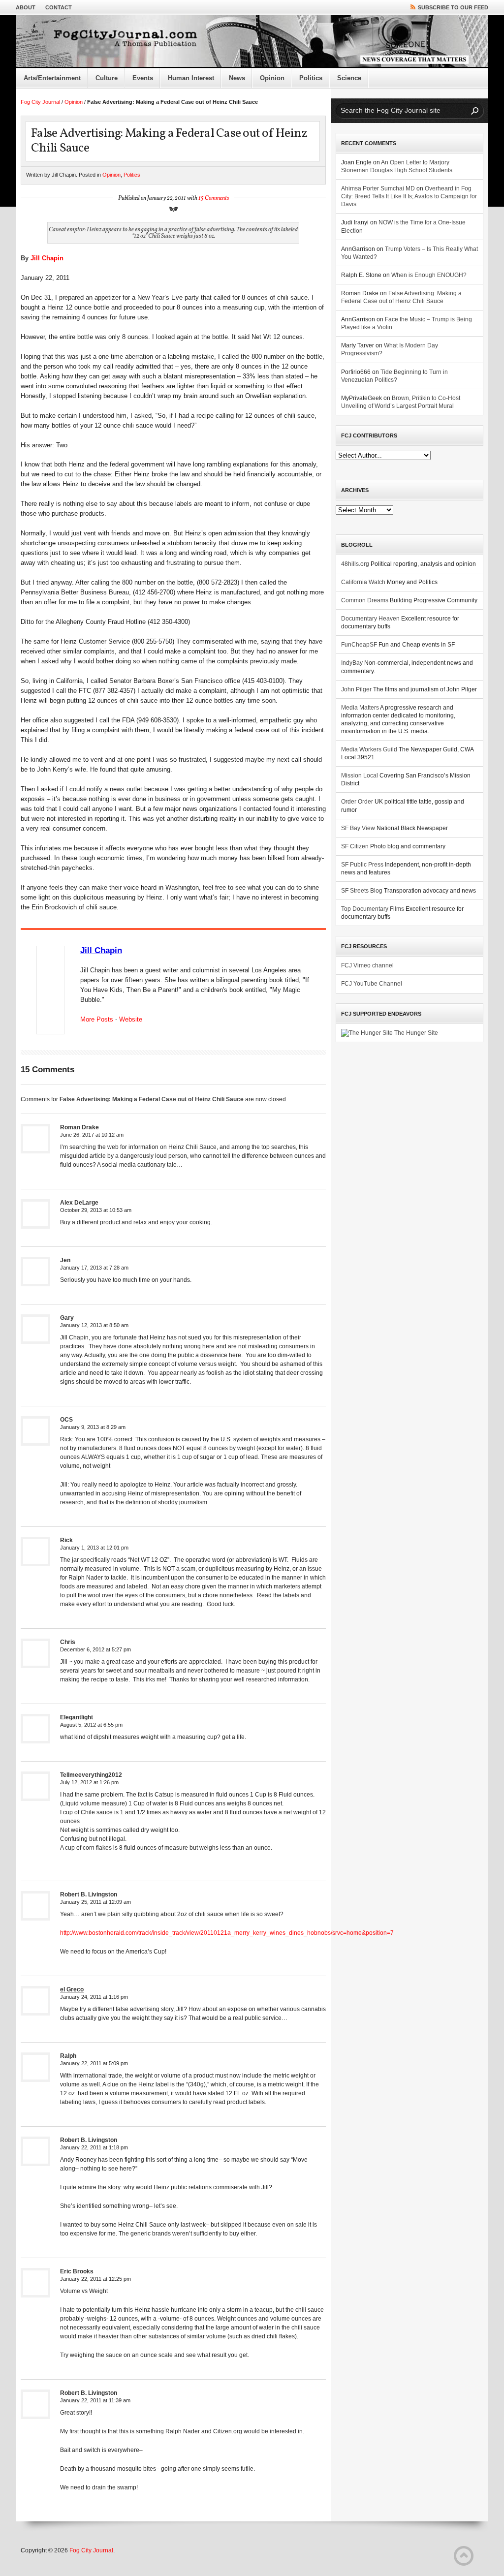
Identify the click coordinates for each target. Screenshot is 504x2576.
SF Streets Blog (362, 891)
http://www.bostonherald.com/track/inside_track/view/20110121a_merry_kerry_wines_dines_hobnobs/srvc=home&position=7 (227, 1933)
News (237, 78)
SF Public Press (362, 865)
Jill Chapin (47, 258)
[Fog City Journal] (252, 41)
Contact (59, 7)
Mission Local (360, 776)
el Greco (72, 1989)
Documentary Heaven (370, 619)
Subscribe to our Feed (453, 7)
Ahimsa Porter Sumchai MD (378, 188)
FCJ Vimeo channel (367, 965)
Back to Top (464, 2556)
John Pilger (356, 689)
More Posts (97, 1019)
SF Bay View (358, 828)
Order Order (357, 802)
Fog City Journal (40, 102)
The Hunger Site (415, 1033)
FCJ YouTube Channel (372, 984)
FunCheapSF (359, 645)
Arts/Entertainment (52, 78)
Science (349, 78)
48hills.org (355, 564)
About (26, 7)
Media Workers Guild (369, 749)
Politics (311, 78)
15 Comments (214, 198)
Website (131, 1019)
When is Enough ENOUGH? (429, 275)
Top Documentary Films (373, 909)
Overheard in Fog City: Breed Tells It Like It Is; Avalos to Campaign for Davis (409, 196)
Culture (107, 78)
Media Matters (360, 708)
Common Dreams (365, 600)
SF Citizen (355, 846)
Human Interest (191, 78)
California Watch (363, 582)
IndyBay (352, 663)
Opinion (272, 78)
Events (143, 78)
